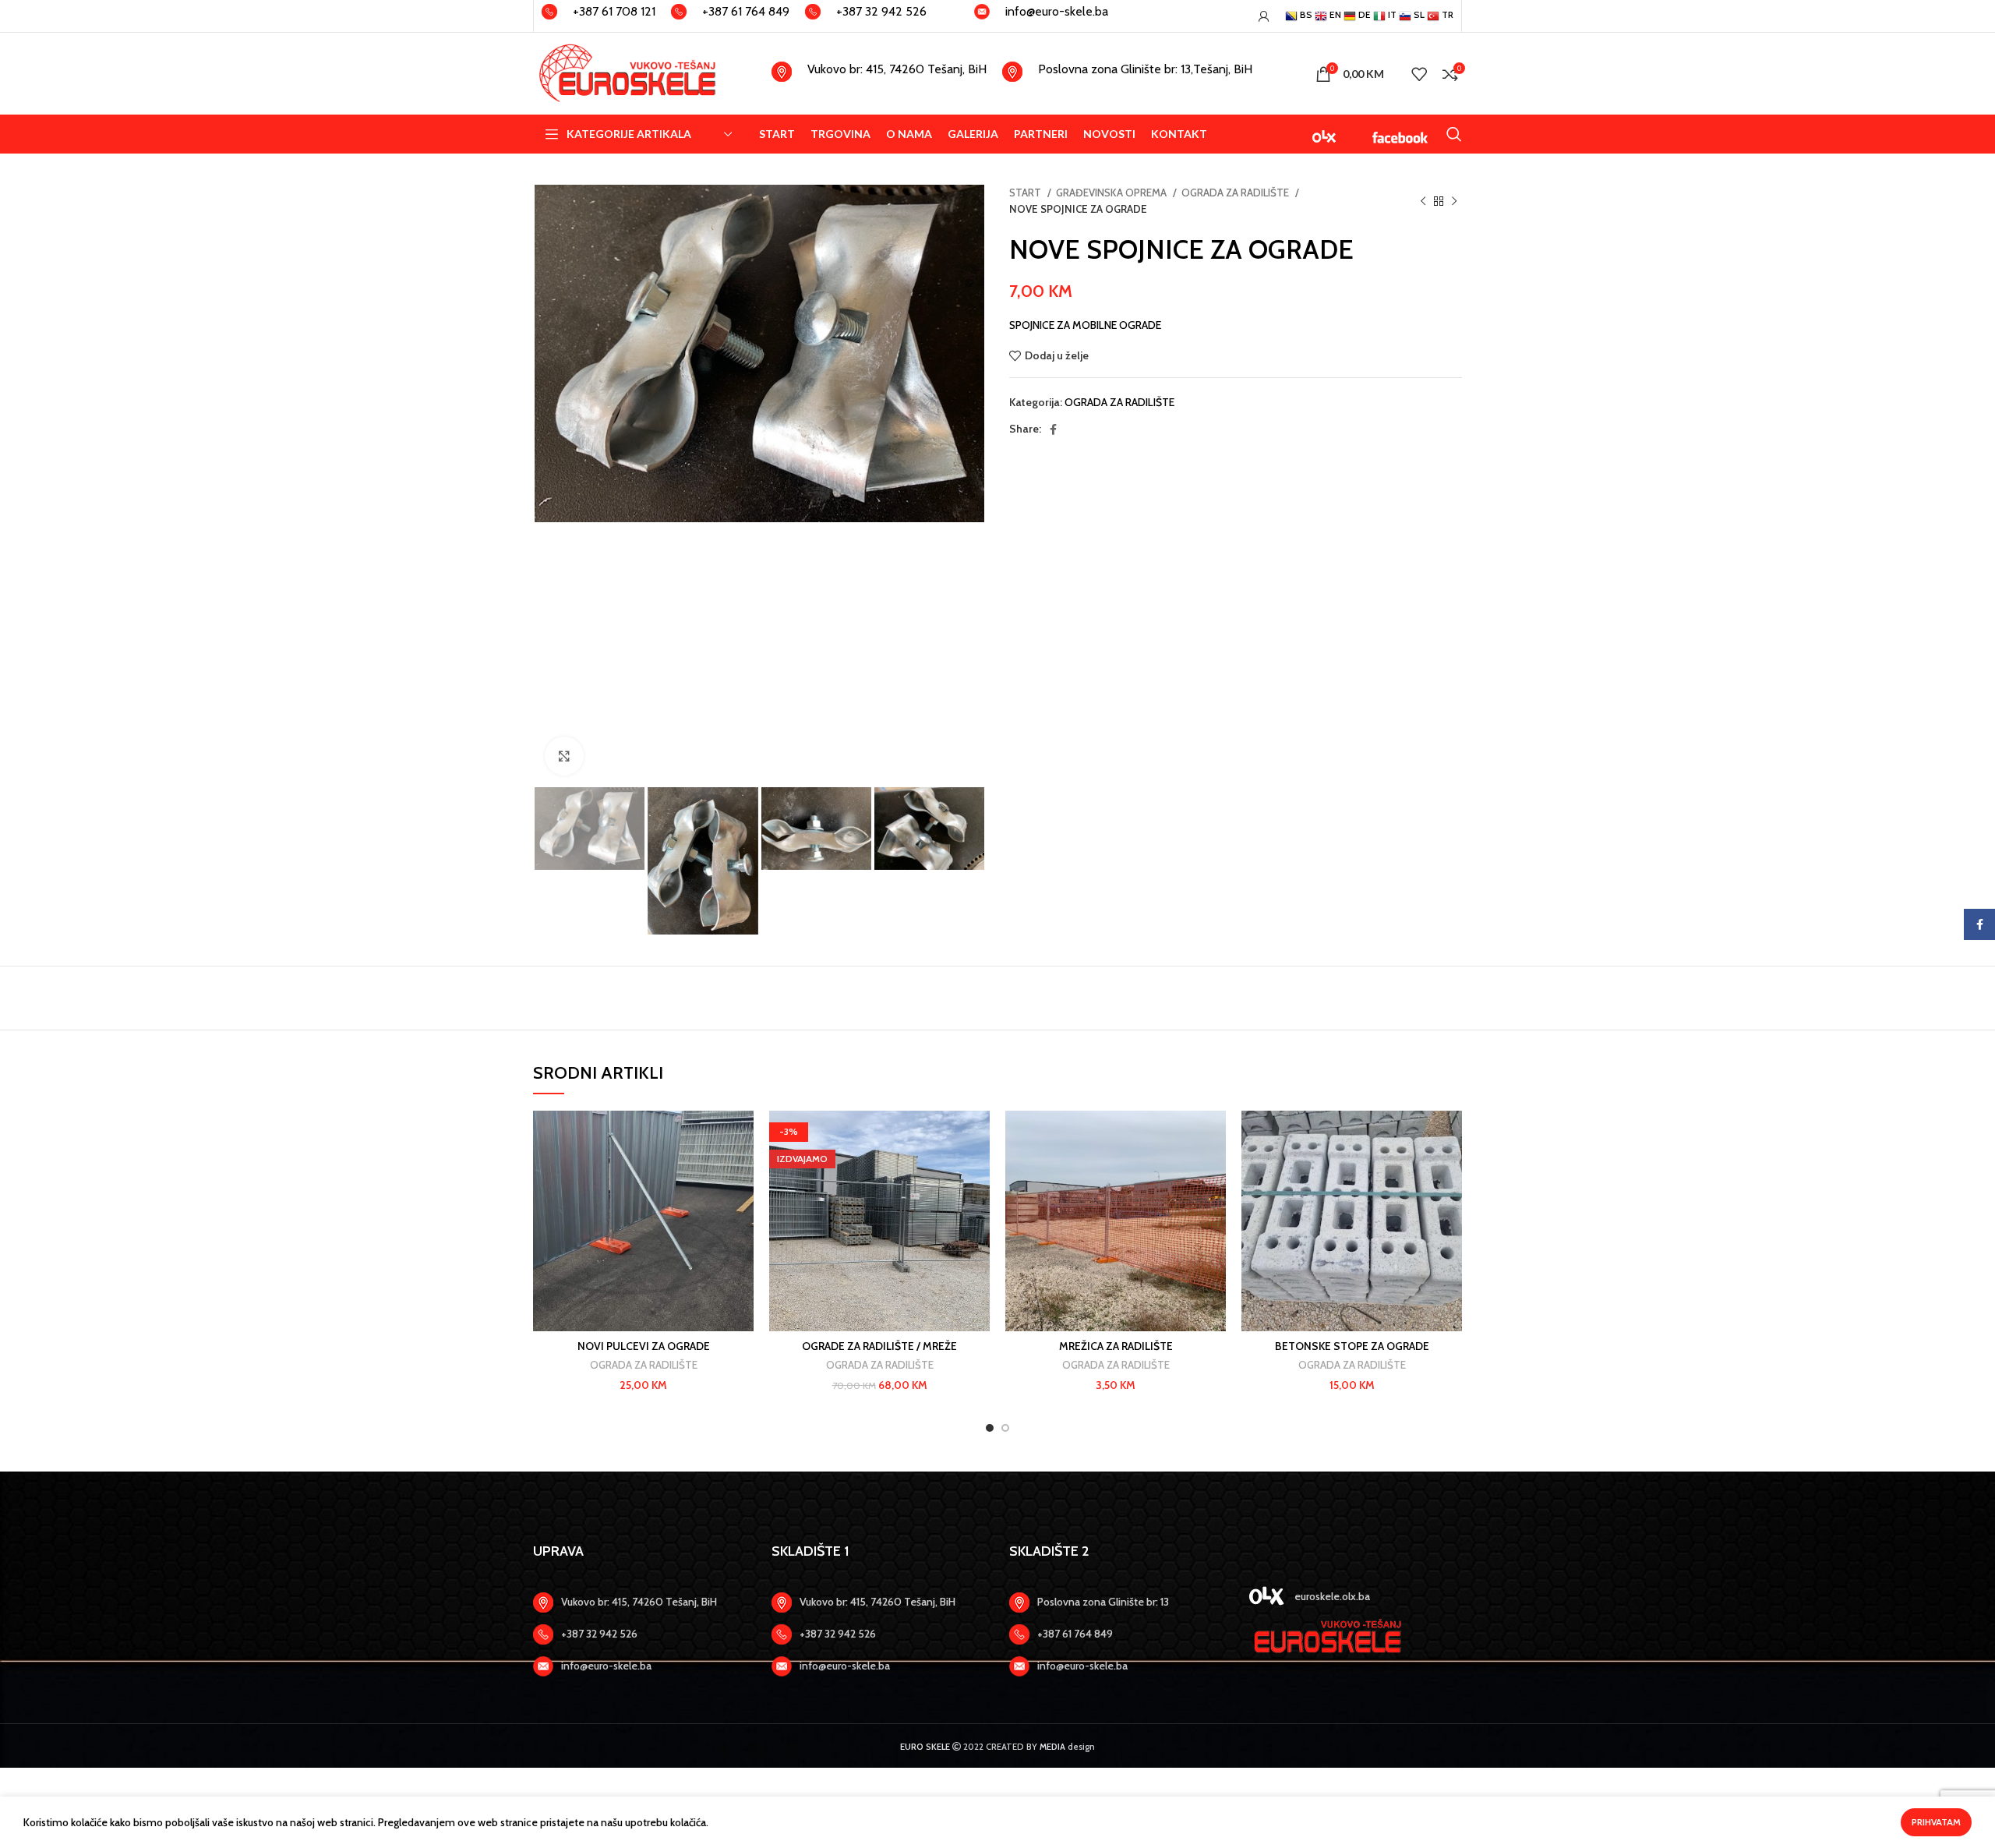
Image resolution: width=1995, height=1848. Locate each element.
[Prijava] (1264, 16)
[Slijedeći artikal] (1454, 201)
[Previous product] (1423, 201)
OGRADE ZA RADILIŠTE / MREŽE (879, 1346)
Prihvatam (1936, 1822)
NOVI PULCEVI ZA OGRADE (644, 1346)
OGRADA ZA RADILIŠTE (1236, 193)
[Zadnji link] (641, 1634)
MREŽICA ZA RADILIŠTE (1116, 1346)
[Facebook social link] (1053, 429)
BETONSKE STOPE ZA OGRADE (1352, 1346)
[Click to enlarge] (564, 756)
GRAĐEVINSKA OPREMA (1112, 193)
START (1026, 193)
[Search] (1454, 134)
